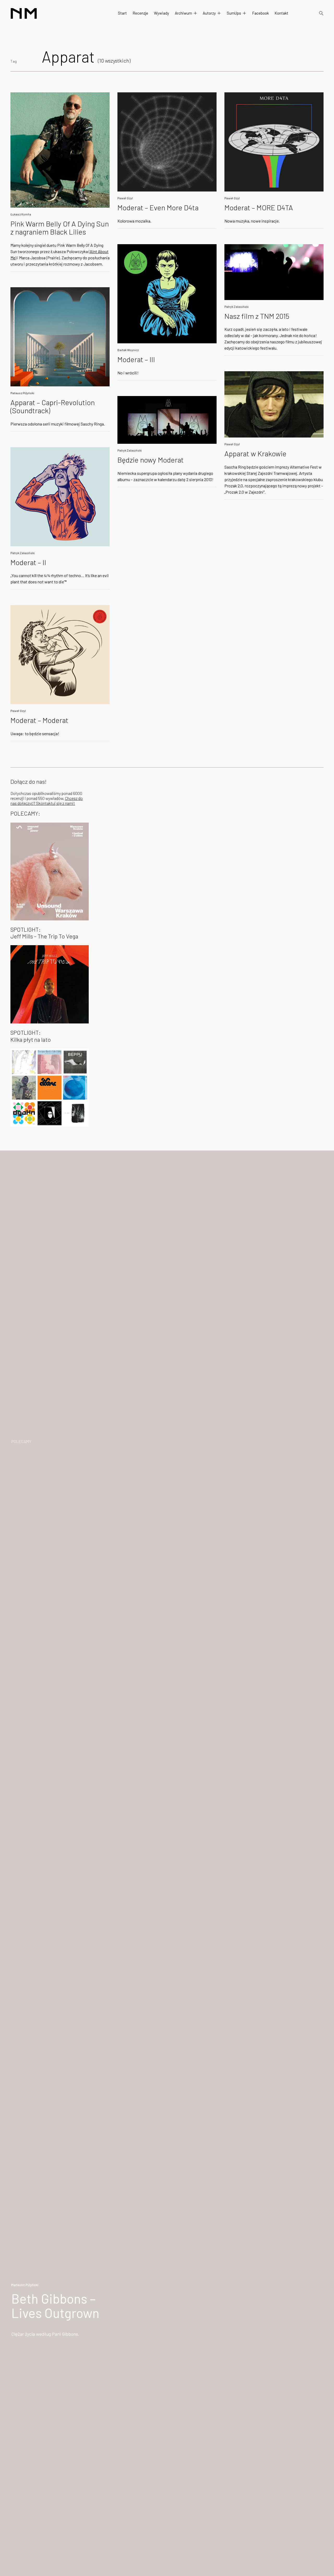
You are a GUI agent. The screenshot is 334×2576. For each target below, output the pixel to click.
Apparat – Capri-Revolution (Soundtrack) (53, 406)
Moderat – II (28, 562)
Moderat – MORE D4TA (259, 207)
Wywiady (162, 13)
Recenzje (140, 13)
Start (122, 13)
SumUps (234, 13)
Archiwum (183, 13)
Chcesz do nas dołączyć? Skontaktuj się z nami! (47, 801)
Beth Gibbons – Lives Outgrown (55, 2306)
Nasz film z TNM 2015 (257, 316)
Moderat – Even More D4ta (158, 207)
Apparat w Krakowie (255, 453)
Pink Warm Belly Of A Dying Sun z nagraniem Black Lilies (60, 228)
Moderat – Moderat (39, 720)
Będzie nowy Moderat (151, 460)
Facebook (260, 13)
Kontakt (281, 13)
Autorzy (209, 13)
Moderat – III (136, 359)
